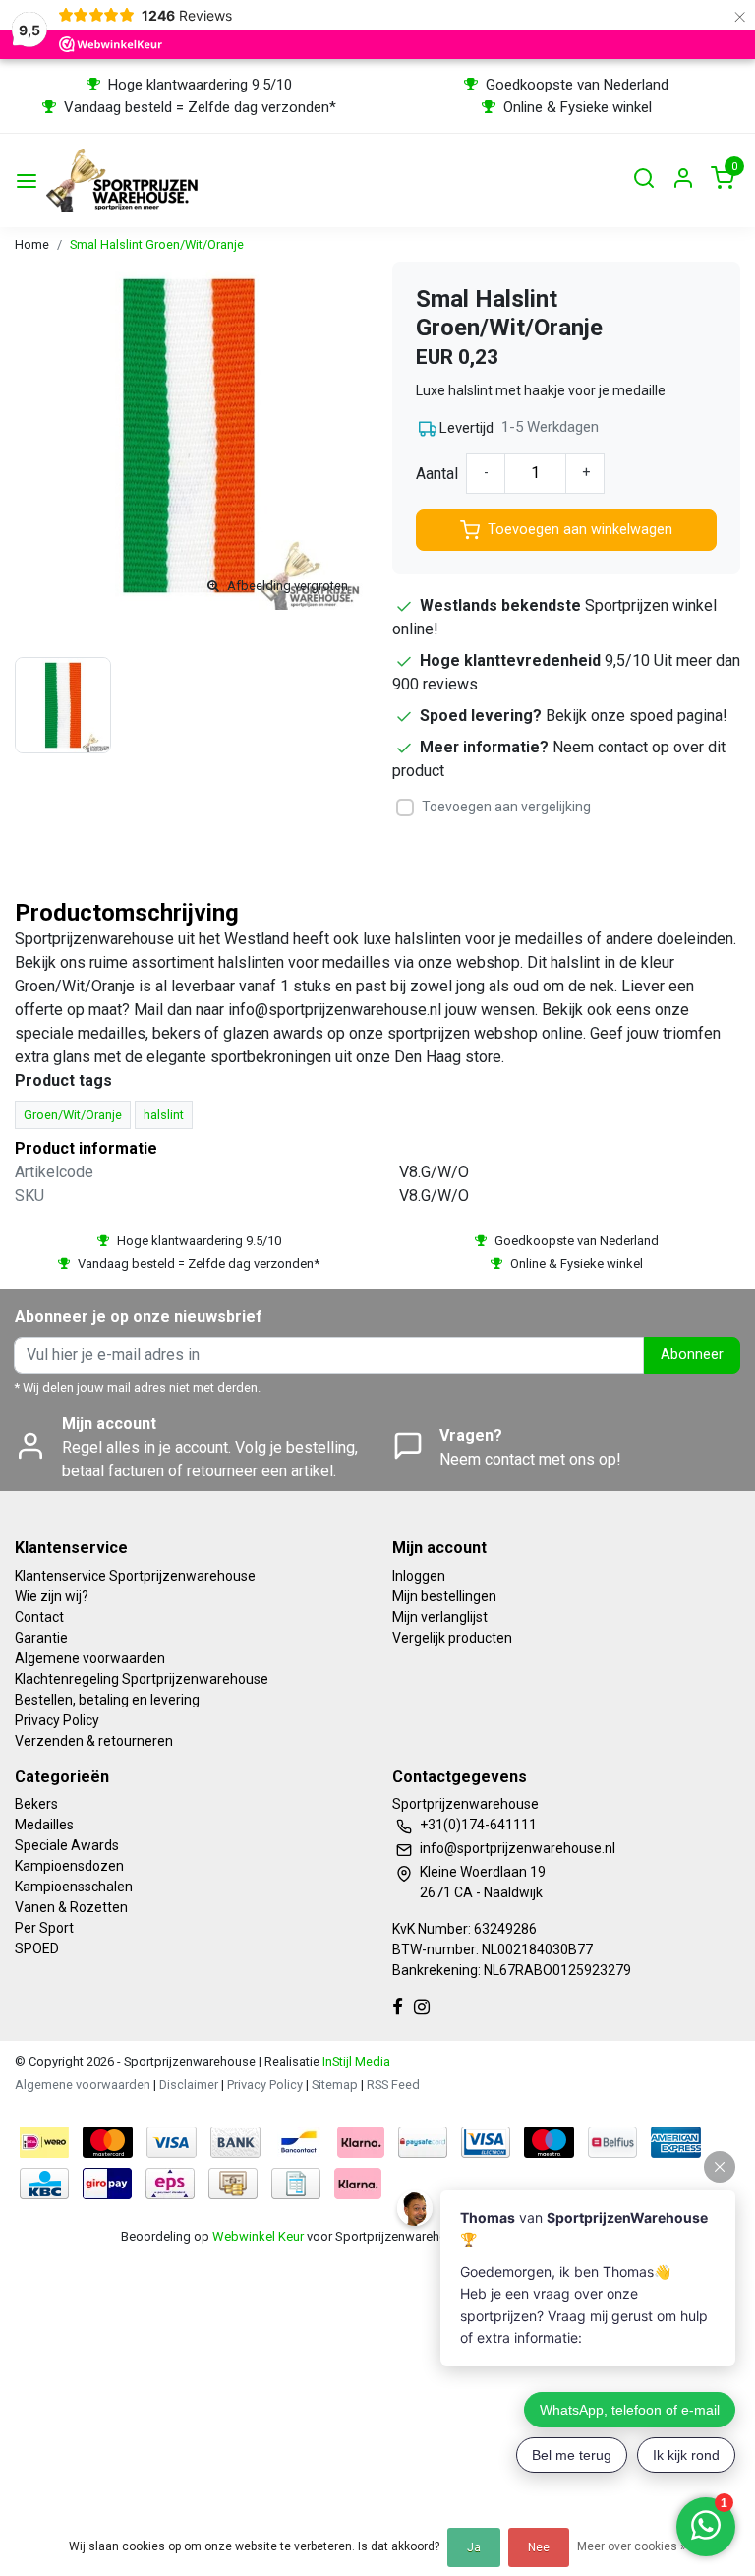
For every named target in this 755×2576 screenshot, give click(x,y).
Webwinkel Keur (258, 2236)
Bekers (36, 1804)
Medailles (44, 1825)
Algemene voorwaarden (90, 1658)
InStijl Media (355, 2061)
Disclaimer (189, 2085)
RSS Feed (393, 2085)
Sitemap (335, 2085)
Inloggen (419, 1576)
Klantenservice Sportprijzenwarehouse (135, 1576)
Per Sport (44, 1928)
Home (32, 244)
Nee (539, 2547)
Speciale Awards (67, 1845)
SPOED (37, 1948)
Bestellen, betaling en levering (107, 1700)
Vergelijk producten (452, 1638)
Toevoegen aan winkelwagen (580, 530)
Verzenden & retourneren (94, 1741)
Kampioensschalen (74, 1887)
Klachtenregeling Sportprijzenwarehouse (142, 1679)
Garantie (41, 1638)
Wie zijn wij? (52, 1596)
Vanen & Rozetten (71, 1907)
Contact (39, 1617)
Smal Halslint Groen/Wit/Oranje (157, 244)
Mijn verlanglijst (440, 1617)
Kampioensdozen (69, 1866)
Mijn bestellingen (444, 1596)
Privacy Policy (57, 1720)
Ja (474, 2547)
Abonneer (692, 1355)
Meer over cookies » (632, 2546)
